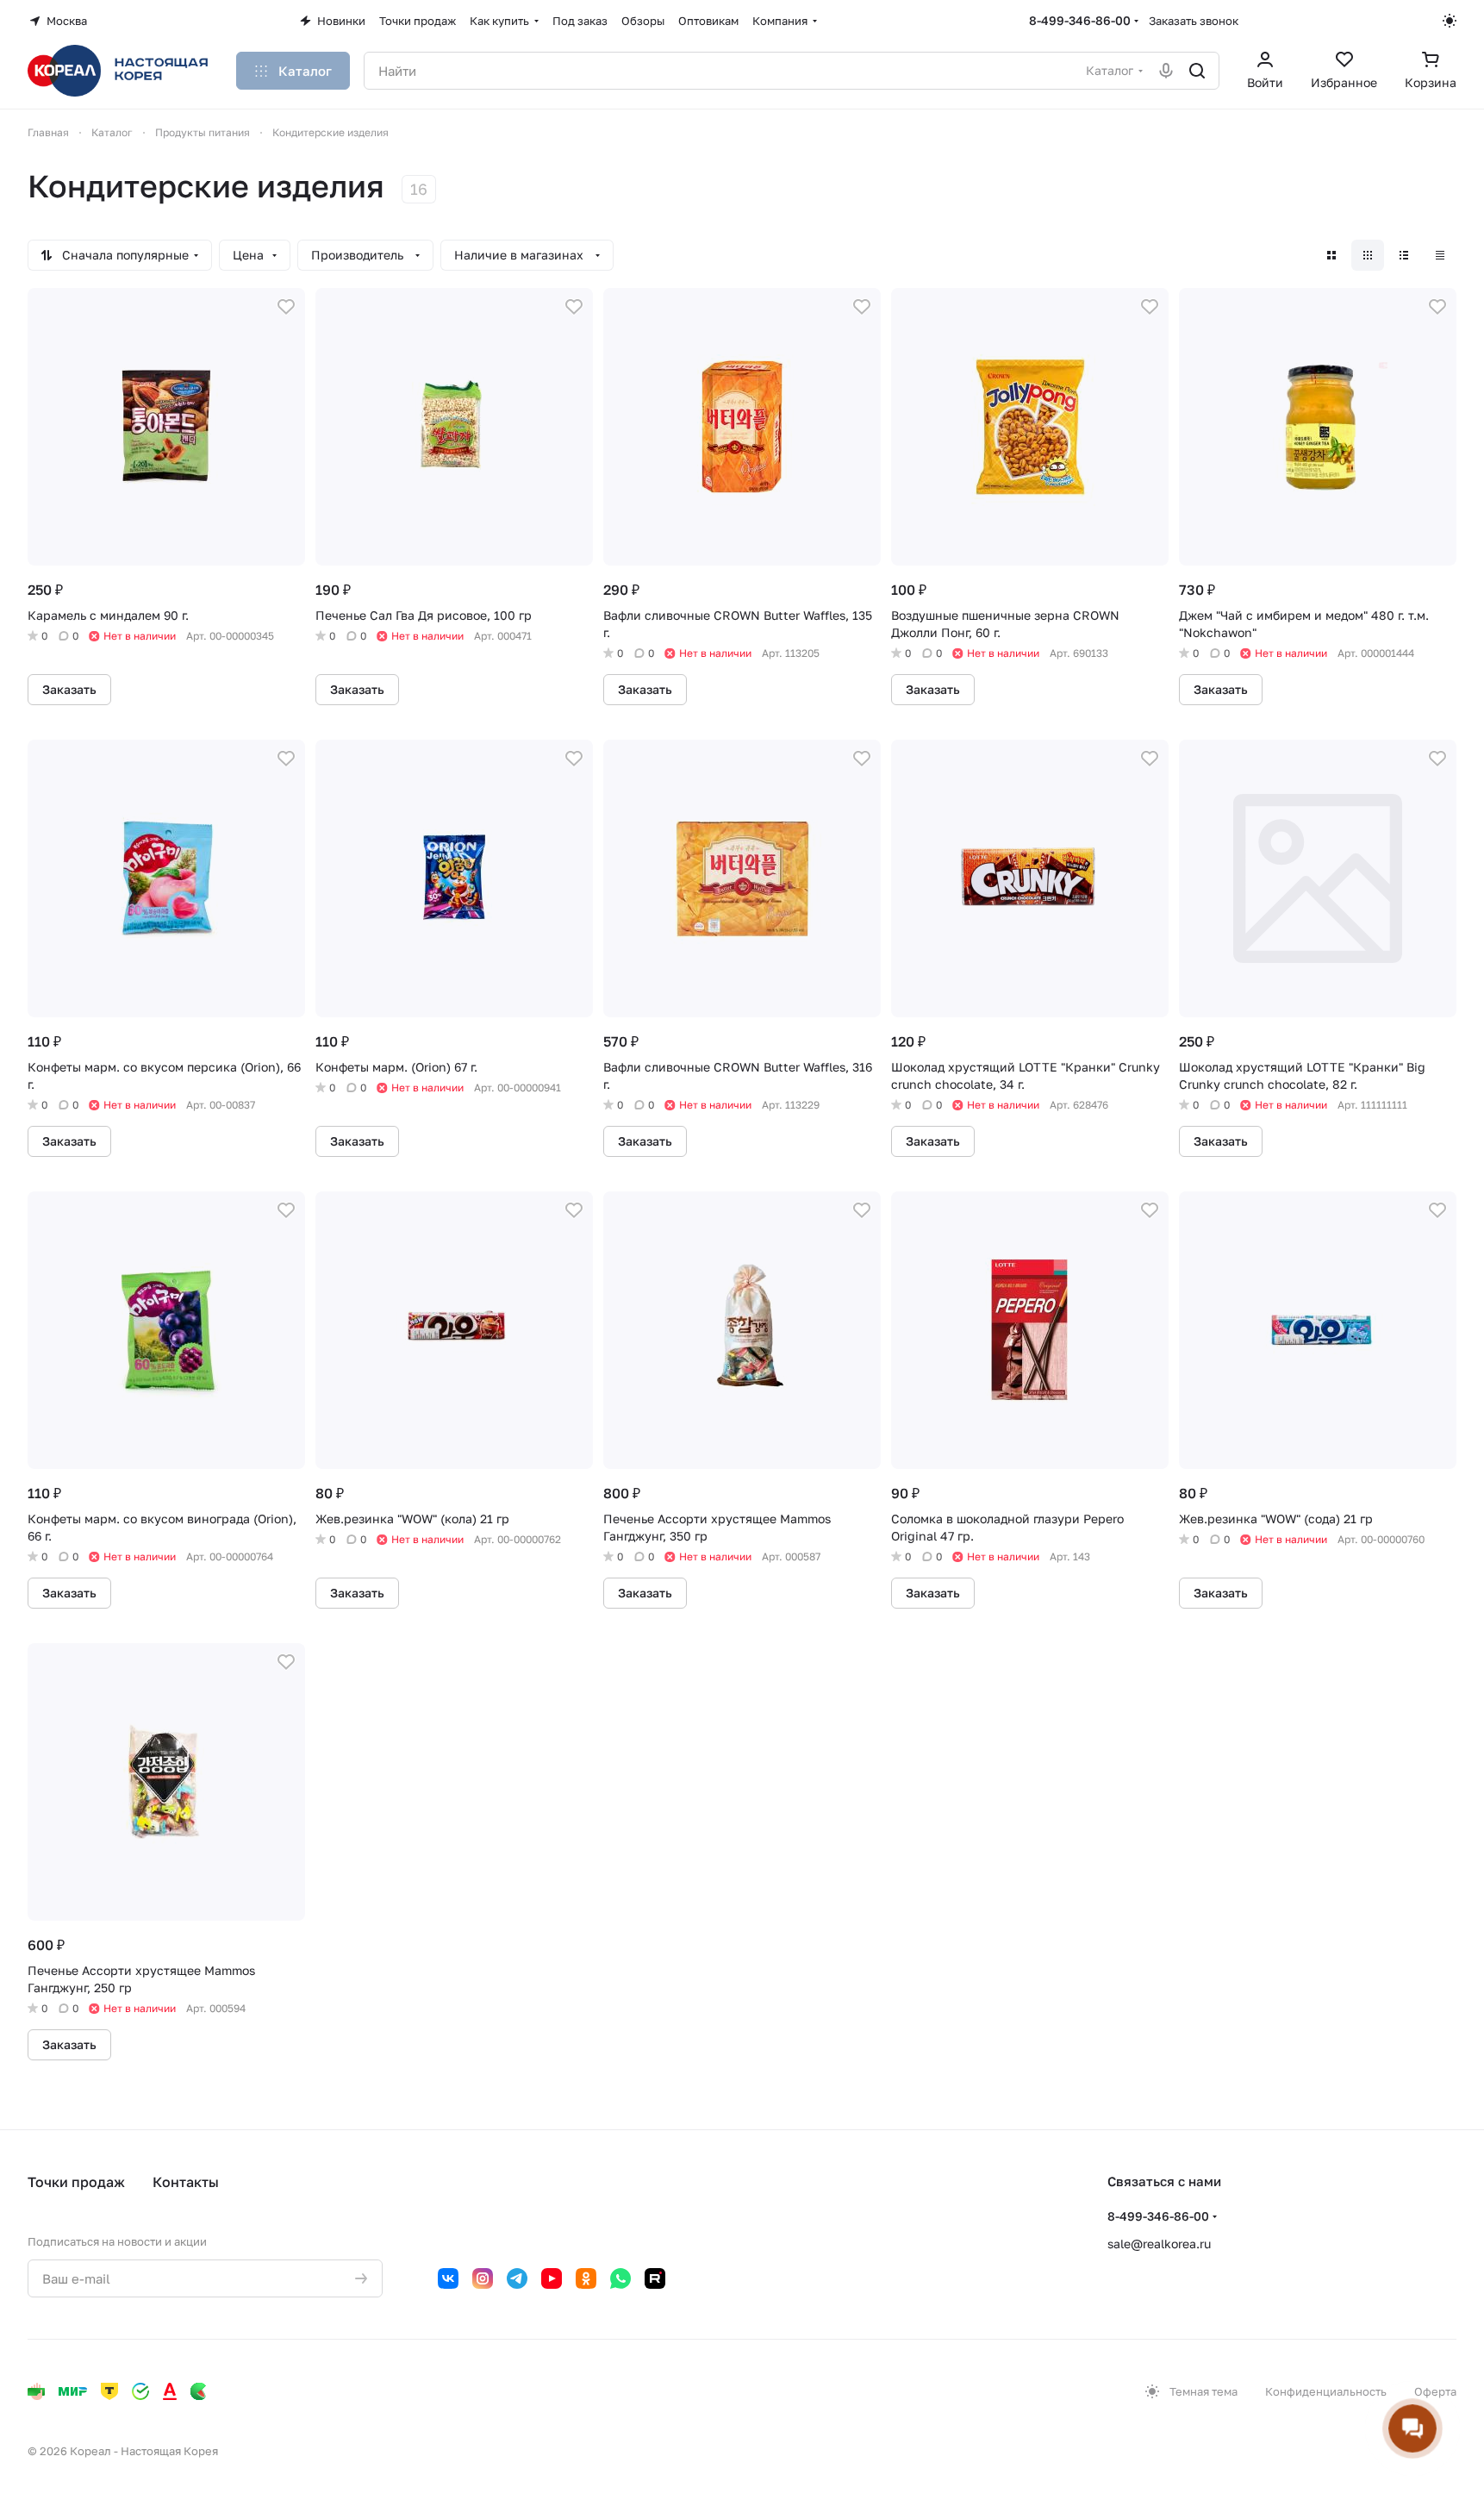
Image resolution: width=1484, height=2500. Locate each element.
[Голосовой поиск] (1166, 71)
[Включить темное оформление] (1450, 21)
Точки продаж (76, 2182)
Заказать (69, 689)
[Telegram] (517, 2278)
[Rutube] (655, 2278)
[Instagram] (483, 2278)
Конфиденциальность (1326, 2391)
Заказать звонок (1194, 21)
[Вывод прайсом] (1440, 255)
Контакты (186, 2182)
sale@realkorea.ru (1159, 2244)
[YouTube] (552, 2278)
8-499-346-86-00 (1080, 20)
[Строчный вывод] (1404, 255)
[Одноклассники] (586, 2278)
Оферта (1435, 2391)
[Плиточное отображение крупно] (1331, 255)
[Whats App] (620, 2278)
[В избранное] (286, 307)
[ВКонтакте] (448, 2278)
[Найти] (1197, 71)
